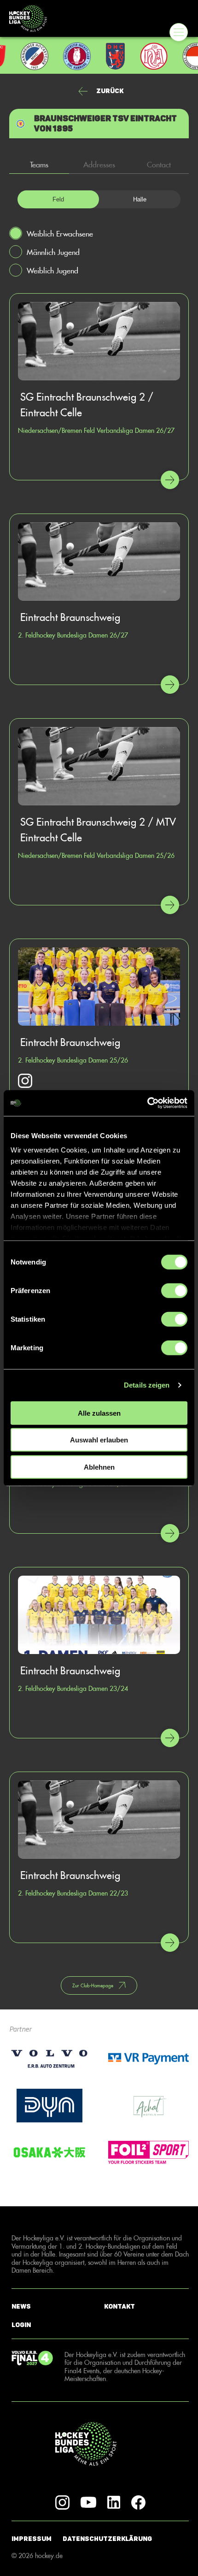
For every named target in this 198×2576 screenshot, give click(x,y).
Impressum (32, 2539)
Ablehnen (99, 1467)
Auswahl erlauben (99, 1440)
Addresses (99, 164)
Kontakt (119, 2307)
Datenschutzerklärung (107, 2539)
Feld (58, 199)
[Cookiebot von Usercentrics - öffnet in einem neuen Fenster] (147, 1103)
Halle (140, 199)
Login (21, 2325)
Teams (39, 164)
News (21, 2307)
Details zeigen (147, 1385)
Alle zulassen (99, 1413)
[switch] (174, 1290)
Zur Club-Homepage (93, 1985)
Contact (159, 164)
